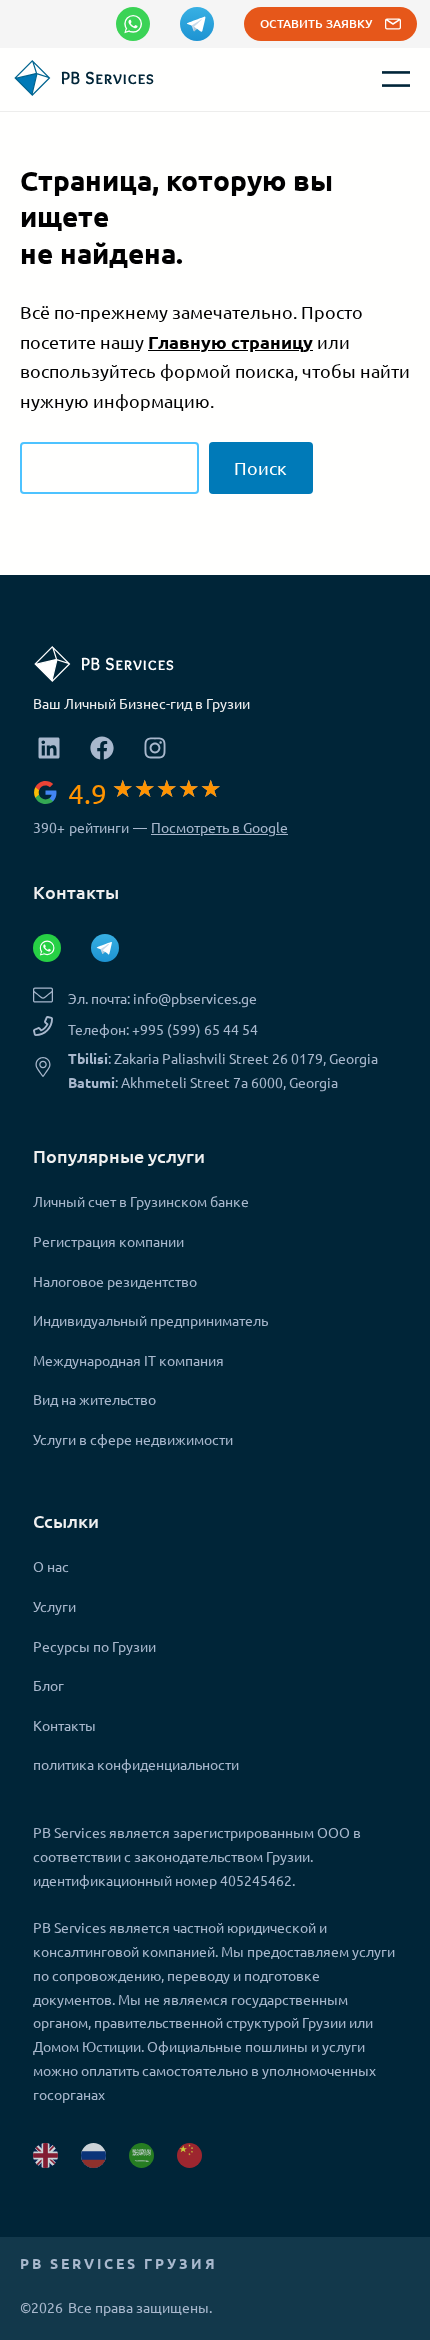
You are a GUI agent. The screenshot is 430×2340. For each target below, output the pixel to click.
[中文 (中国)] (189, 2155)
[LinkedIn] (49, 748)
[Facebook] (102, 748)
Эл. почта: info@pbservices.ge (162, 998)
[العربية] (141, 2155)
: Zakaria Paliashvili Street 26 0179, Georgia (223, 1058)
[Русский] (93, 2155)
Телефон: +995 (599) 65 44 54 (163, 1029)
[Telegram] (197, 24)
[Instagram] (155, 748)
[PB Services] (88, 90)
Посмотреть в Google (219, 827)
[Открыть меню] (396, 79)
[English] (45, 2155)
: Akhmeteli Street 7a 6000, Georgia (203, 1082)
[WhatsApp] (133, 24)
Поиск (260, 467)
